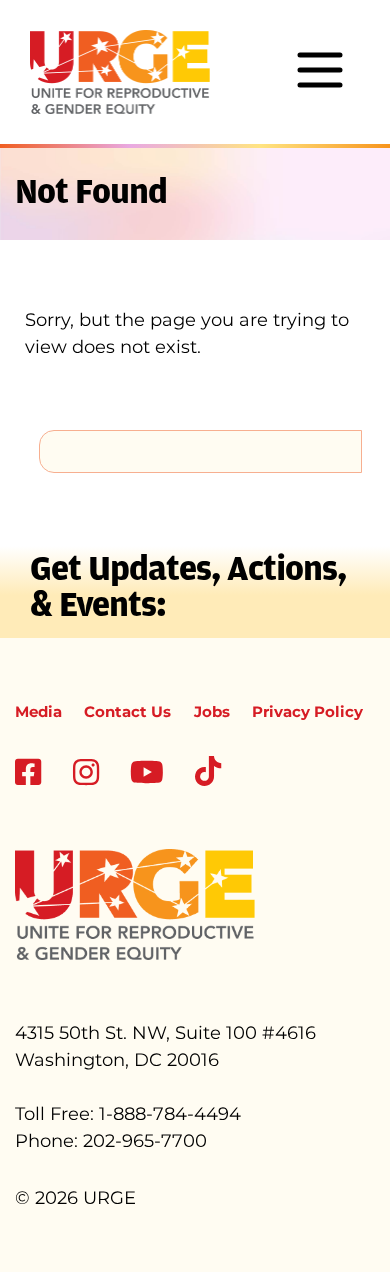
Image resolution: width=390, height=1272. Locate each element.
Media (38, 711)
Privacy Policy (307, 711)
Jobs (212, 711)
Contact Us (127, 711)
